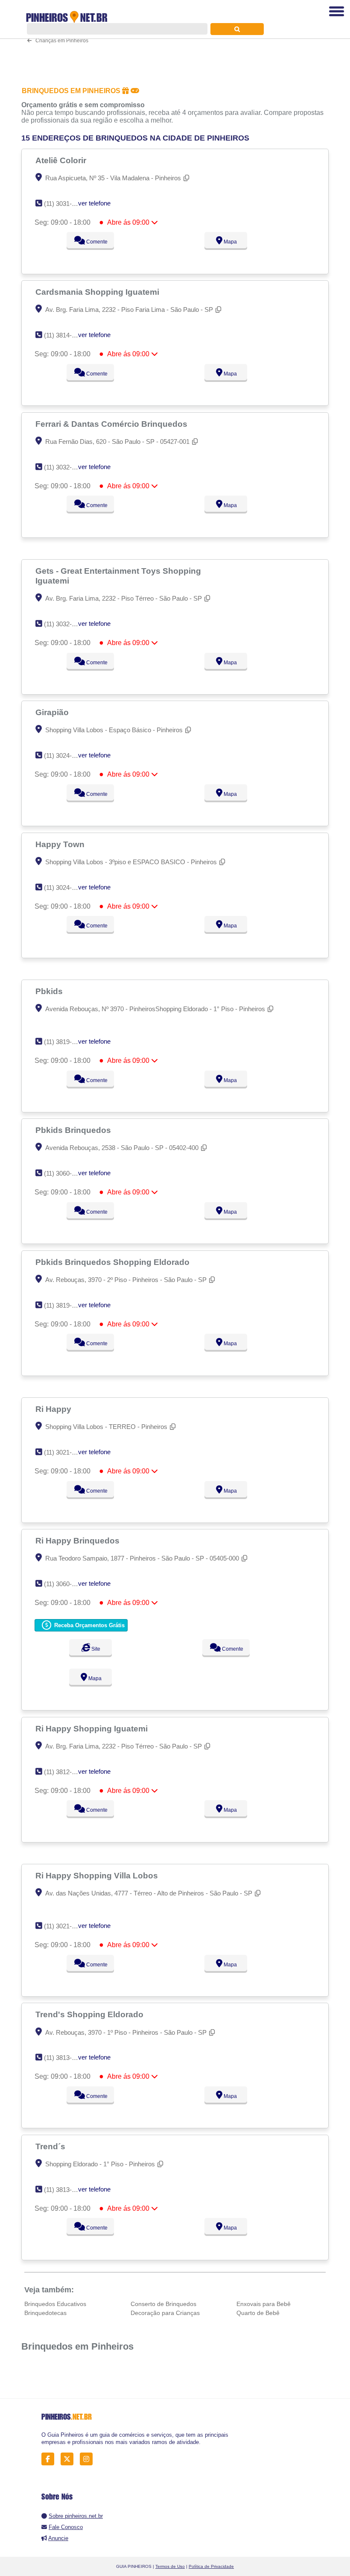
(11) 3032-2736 (65, 624)
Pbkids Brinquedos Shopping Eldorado (114, 1262)
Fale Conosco (66, 2527)
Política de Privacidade (211, 2566)
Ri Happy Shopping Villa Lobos (98, 1875)
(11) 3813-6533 (65, 2058)
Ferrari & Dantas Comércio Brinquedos (112, 424)
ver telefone (94, 203)
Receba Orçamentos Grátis (89, 1625)
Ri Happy (54, 1409)
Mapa (230, 242)
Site (95, 1649)
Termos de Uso (170, 2566)
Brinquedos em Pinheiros (77, 2346)
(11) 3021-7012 (65, 1452)
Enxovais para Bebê (264, 2304)
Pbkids (50, 991)
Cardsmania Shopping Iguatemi (98, 292)
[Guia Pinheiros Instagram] (89, 2459)
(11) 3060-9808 (65, 1173)
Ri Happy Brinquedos (79, 1540)
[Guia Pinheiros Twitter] (69, 2459)
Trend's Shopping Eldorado (90, 2014)
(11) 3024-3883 (65, 888)
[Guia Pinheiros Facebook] (50, 2459)
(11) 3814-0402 (65, 335)
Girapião (53, 712)
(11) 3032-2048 (65, 467)
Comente (96, 242)
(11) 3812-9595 (65, 1772)
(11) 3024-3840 (65, 755)
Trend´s (51, 2146)
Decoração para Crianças (165, 2313)
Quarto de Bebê (258, 2313)
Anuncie (58, 2538)
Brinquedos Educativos (55, 2304)
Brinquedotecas (45, 2313)
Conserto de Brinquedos (163, 2304)
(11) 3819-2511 (64, 1305)
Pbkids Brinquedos (74, 1130)
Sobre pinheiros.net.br (76, 2516)
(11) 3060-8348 (65, 1584)
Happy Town (61, 844)
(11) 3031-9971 (65, 204)
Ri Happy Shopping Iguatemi (93, 1728)
